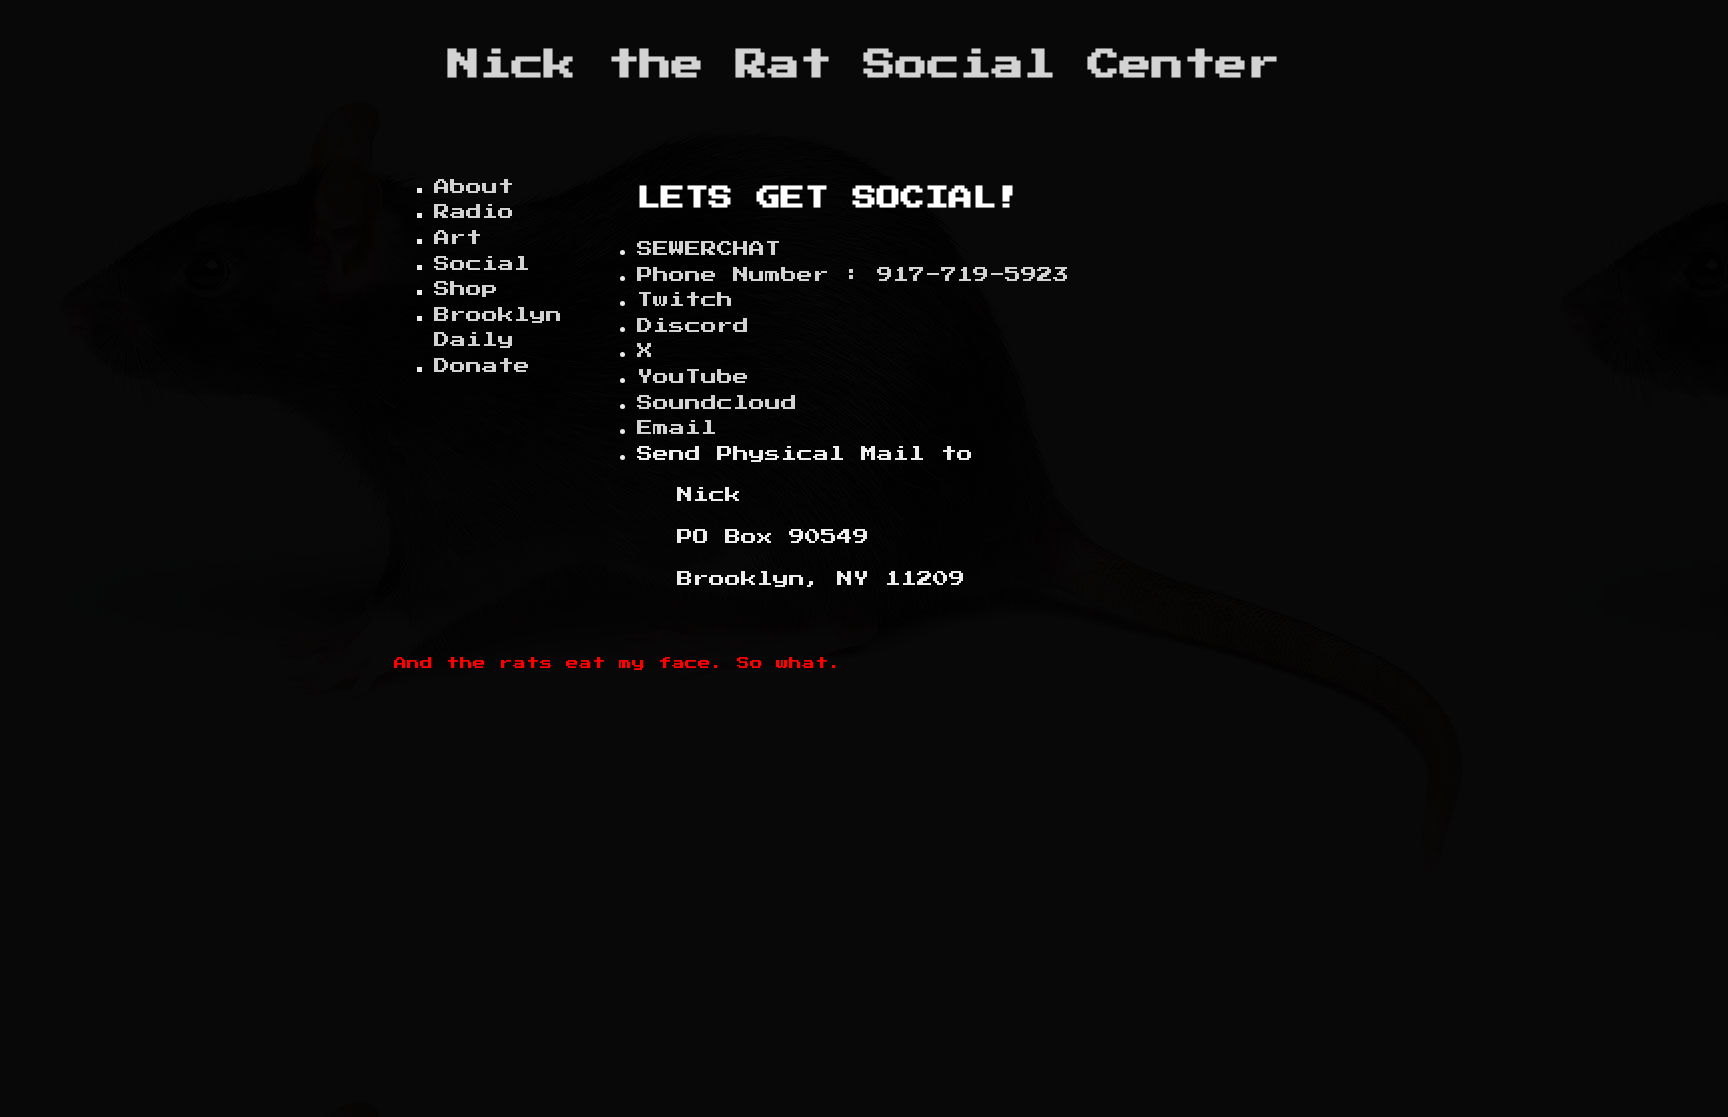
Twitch (685, 300)
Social (482, 264)
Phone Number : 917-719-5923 (853, 275)
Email (677, 428)
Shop (466, 289)
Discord (693, 326)
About (474, 187)
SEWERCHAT (709, 249)
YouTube (693, 377)
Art (458, 238)
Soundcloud (717, 403)
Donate (482, 366)
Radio (474, 212)
